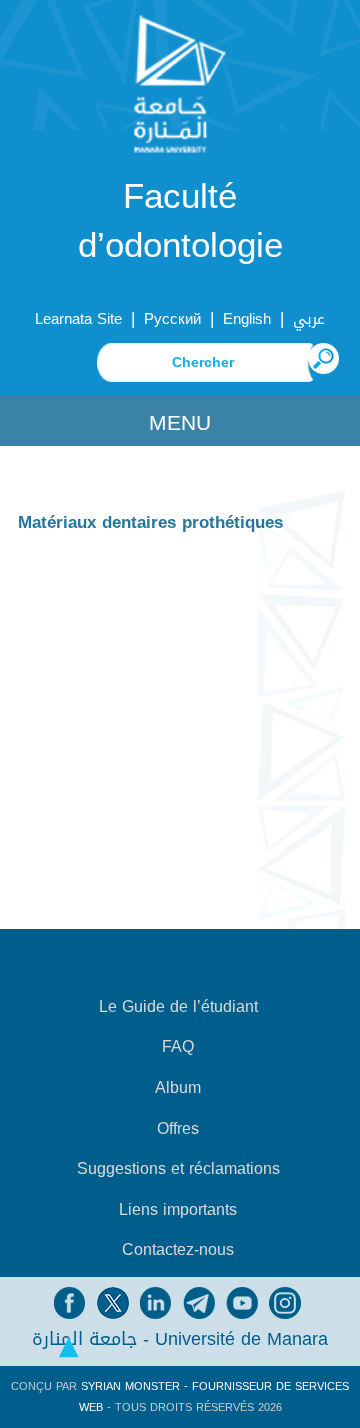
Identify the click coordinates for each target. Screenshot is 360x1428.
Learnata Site (78, 319)
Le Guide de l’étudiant (178, 1007)
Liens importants (178, 1210)
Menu (180, 423)
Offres (178, 1129)
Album (178, 1088)
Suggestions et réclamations (178, 1169)
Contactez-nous (178, 1250)
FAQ (178, 1047)
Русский (172, 319)
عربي (309, 319)
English (247, 319)
